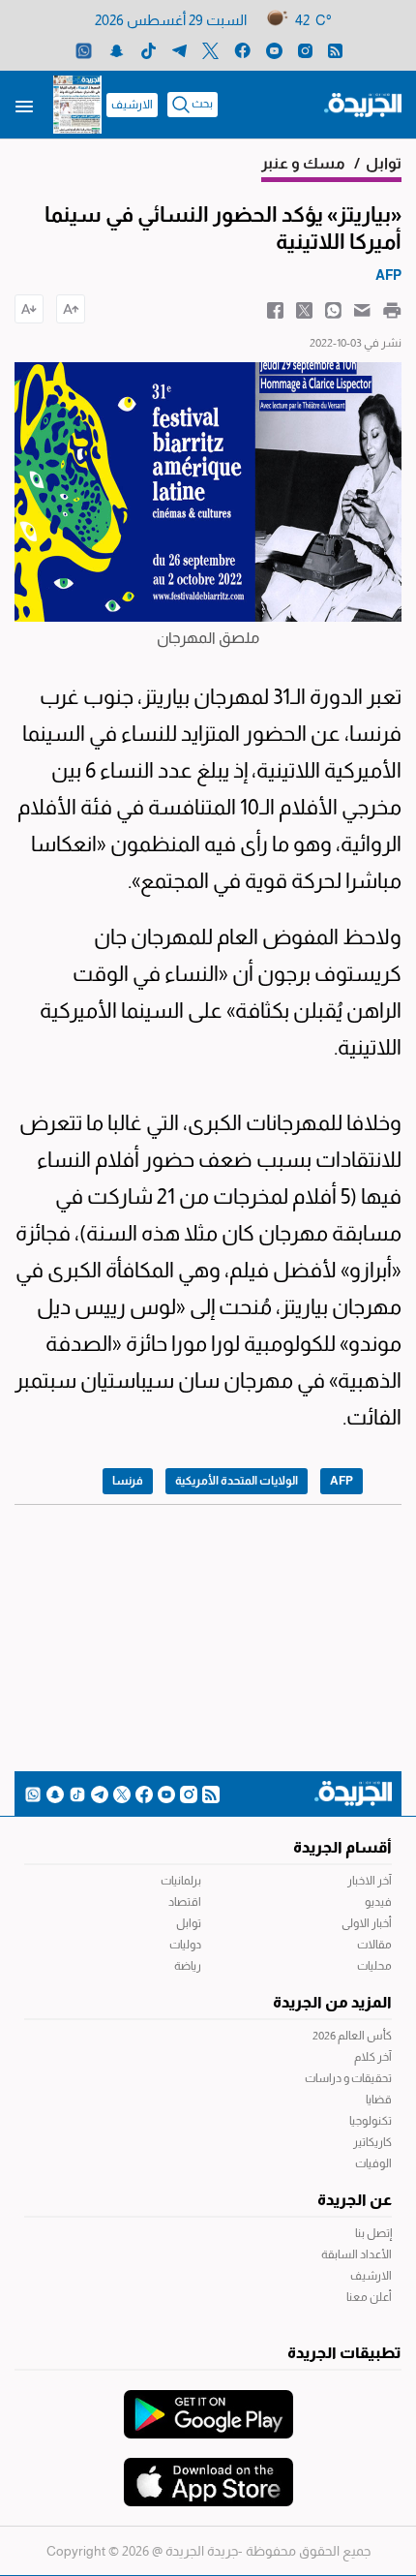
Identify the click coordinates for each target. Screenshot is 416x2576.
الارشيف (132, 105)
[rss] (335, 50)
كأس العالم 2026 (352, 2036)
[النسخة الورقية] (77, 105)
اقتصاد (185, 1902)
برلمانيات (181, 1881)
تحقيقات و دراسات (348, 2078)
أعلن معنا (369, 2297)
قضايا (379, 2100)
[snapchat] (117, 50)
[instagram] (305, 50)
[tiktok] (149, 50)
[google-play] (208, 2405)
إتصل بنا (373, 2233)
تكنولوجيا (371, 2121)
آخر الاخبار (370, 1881)
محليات (374, 1966)
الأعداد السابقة (357, 2254)
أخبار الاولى (367, 1923)
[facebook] (242, 50)
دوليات (185, 1945)
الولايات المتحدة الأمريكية (237, 1481)
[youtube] (274, 50)
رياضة (188, 1966)
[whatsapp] (84, 50)
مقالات (374, 1945)
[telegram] (179, 50)
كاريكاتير (372, 2142)
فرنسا (128, 1481)
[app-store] (208, 2472)
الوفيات (373, 2163)
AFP (342, 1481)
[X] (210, 50)
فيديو (378, 1902)
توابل (189, 1923)
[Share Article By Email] (362, 309)
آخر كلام (373, 2057)
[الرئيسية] (363, 104)
